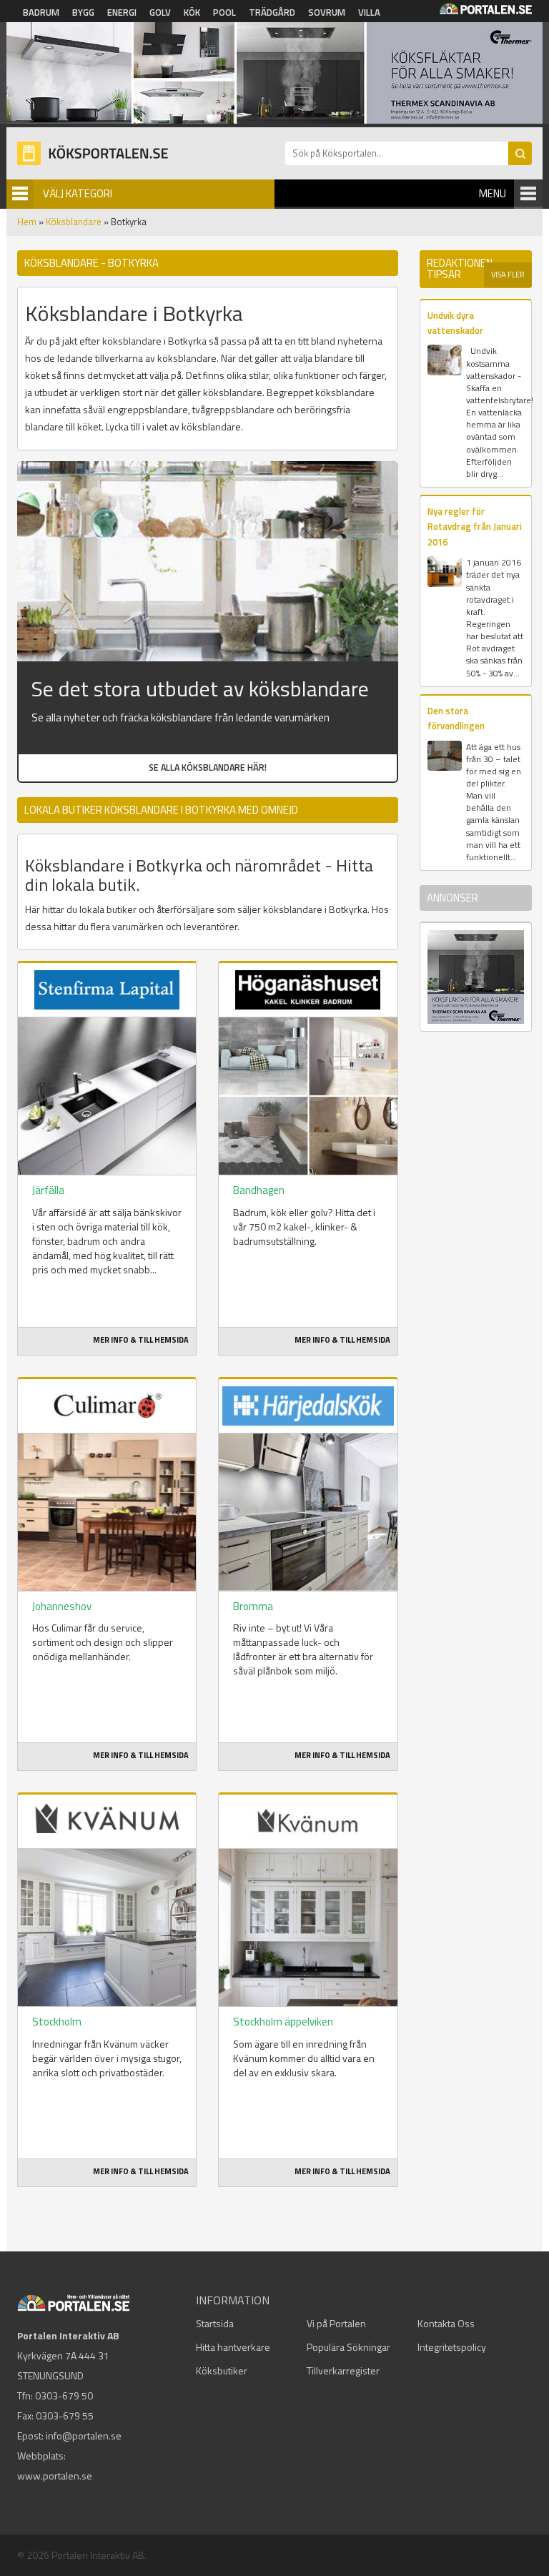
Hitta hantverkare (233, 2347)
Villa (369, 12)
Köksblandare (74, 222)
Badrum (41, 12)
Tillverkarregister (343, 2370)
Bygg (83, 12)
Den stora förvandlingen (456, 718)
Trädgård (272, 12)
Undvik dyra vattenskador (455, 323)
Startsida (215, 2323)
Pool (224, 12)
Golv (160, 12)
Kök (192, 12)
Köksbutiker (222, 2370)
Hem (27, 222)
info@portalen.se (84, 2436)
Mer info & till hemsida (141, 1340)
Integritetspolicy (452, 2347)
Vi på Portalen (336, 2323)
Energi (122, 12)
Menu (493, 193)
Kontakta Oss (446, 2323)
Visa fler (508, 275)
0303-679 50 (64, 2395)
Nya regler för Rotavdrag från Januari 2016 (475, 527)
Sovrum (327, 12)
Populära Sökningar (348, 2347)
